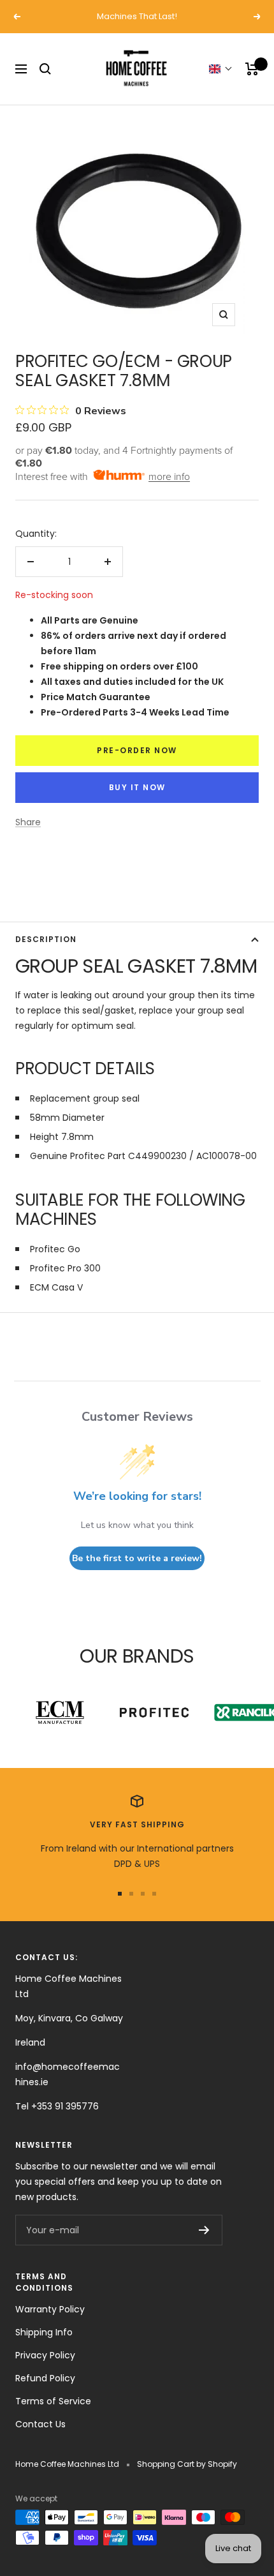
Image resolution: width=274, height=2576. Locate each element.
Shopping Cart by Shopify (187, 2464)
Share (28, 822)
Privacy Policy (45, 2355)
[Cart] (252, 69)
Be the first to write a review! (137, 1558)
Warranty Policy (50, 2309)
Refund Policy (45, 2378)
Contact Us (40, 2424)
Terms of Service (53, 2401)
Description (46, 939)
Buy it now (137, 787)
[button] (221, 69)
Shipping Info (44, 2332)
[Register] (204, 2230)
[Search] (45, 69)
